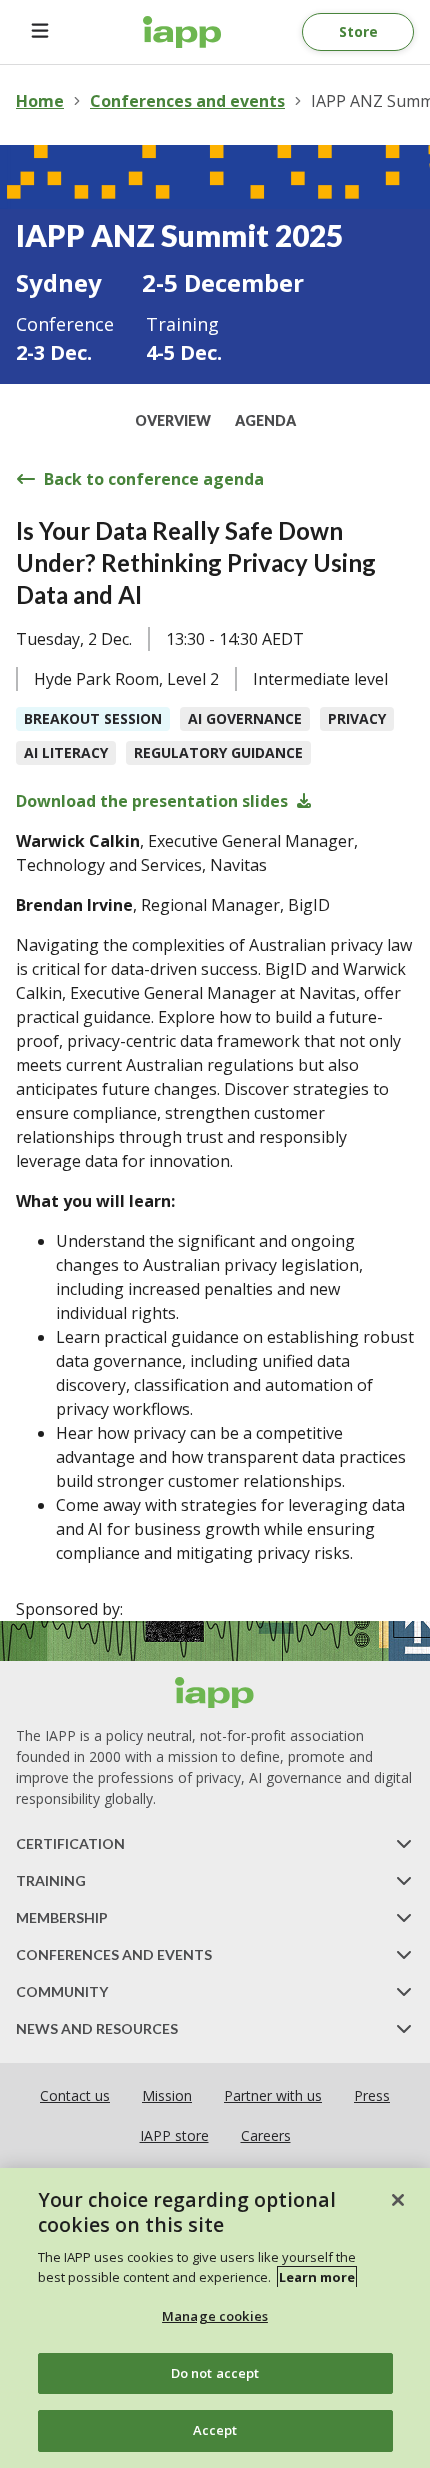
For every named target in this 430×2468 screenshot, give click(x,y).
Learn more (317, 2277)
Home (40, 101)
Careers (266, 2135)
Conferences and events (187, 101)
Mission (167, 2095)
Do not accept (215, 2373)
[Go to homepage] (182, 32)
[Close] (398, 2200)
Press (372, 2095)
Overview (173, 420)
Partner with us (273, 2095)
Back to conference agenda (154, 479)
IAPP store (174, 2135)
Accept (215, 2430)
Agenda (265, 420)
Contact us (75, 2095)
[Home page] (215, 1693)
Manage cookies (215, 2316)
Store (358, 31)
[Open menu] (40, 32)
